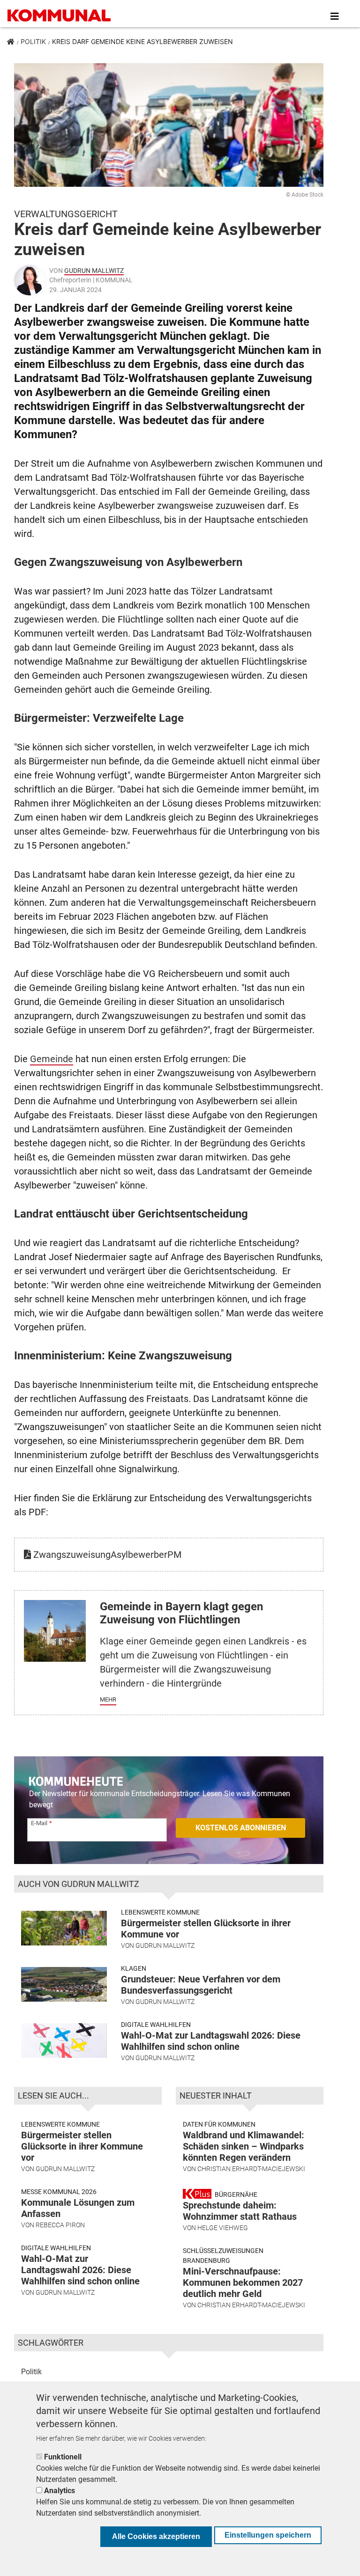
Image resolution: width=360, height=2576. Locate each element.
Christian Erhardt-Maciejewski (251, 2169)
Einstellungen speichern (268, 2535)
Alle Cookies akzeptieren (156, 2536)
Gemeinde (52, 1059)
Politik (33, 41)
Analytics (60, 2491)
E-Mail (39, 1823)
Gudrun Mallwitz (94, 271)
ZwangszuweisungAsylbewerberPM (106, 1555)
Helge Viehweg (223, 2228)
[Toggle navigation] (335, 16)
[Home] (61, 16)
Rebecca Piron (60, 2225)
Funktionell (63, 2457)
